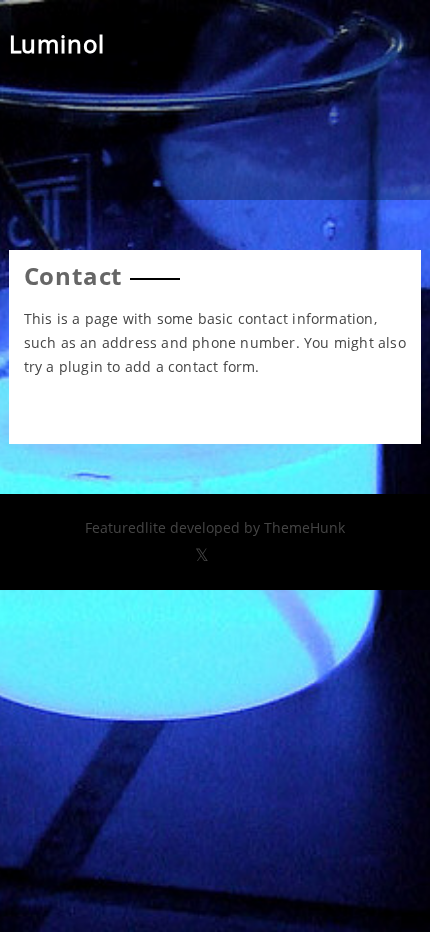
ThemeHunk (304, 527)
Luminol (57, 43)
